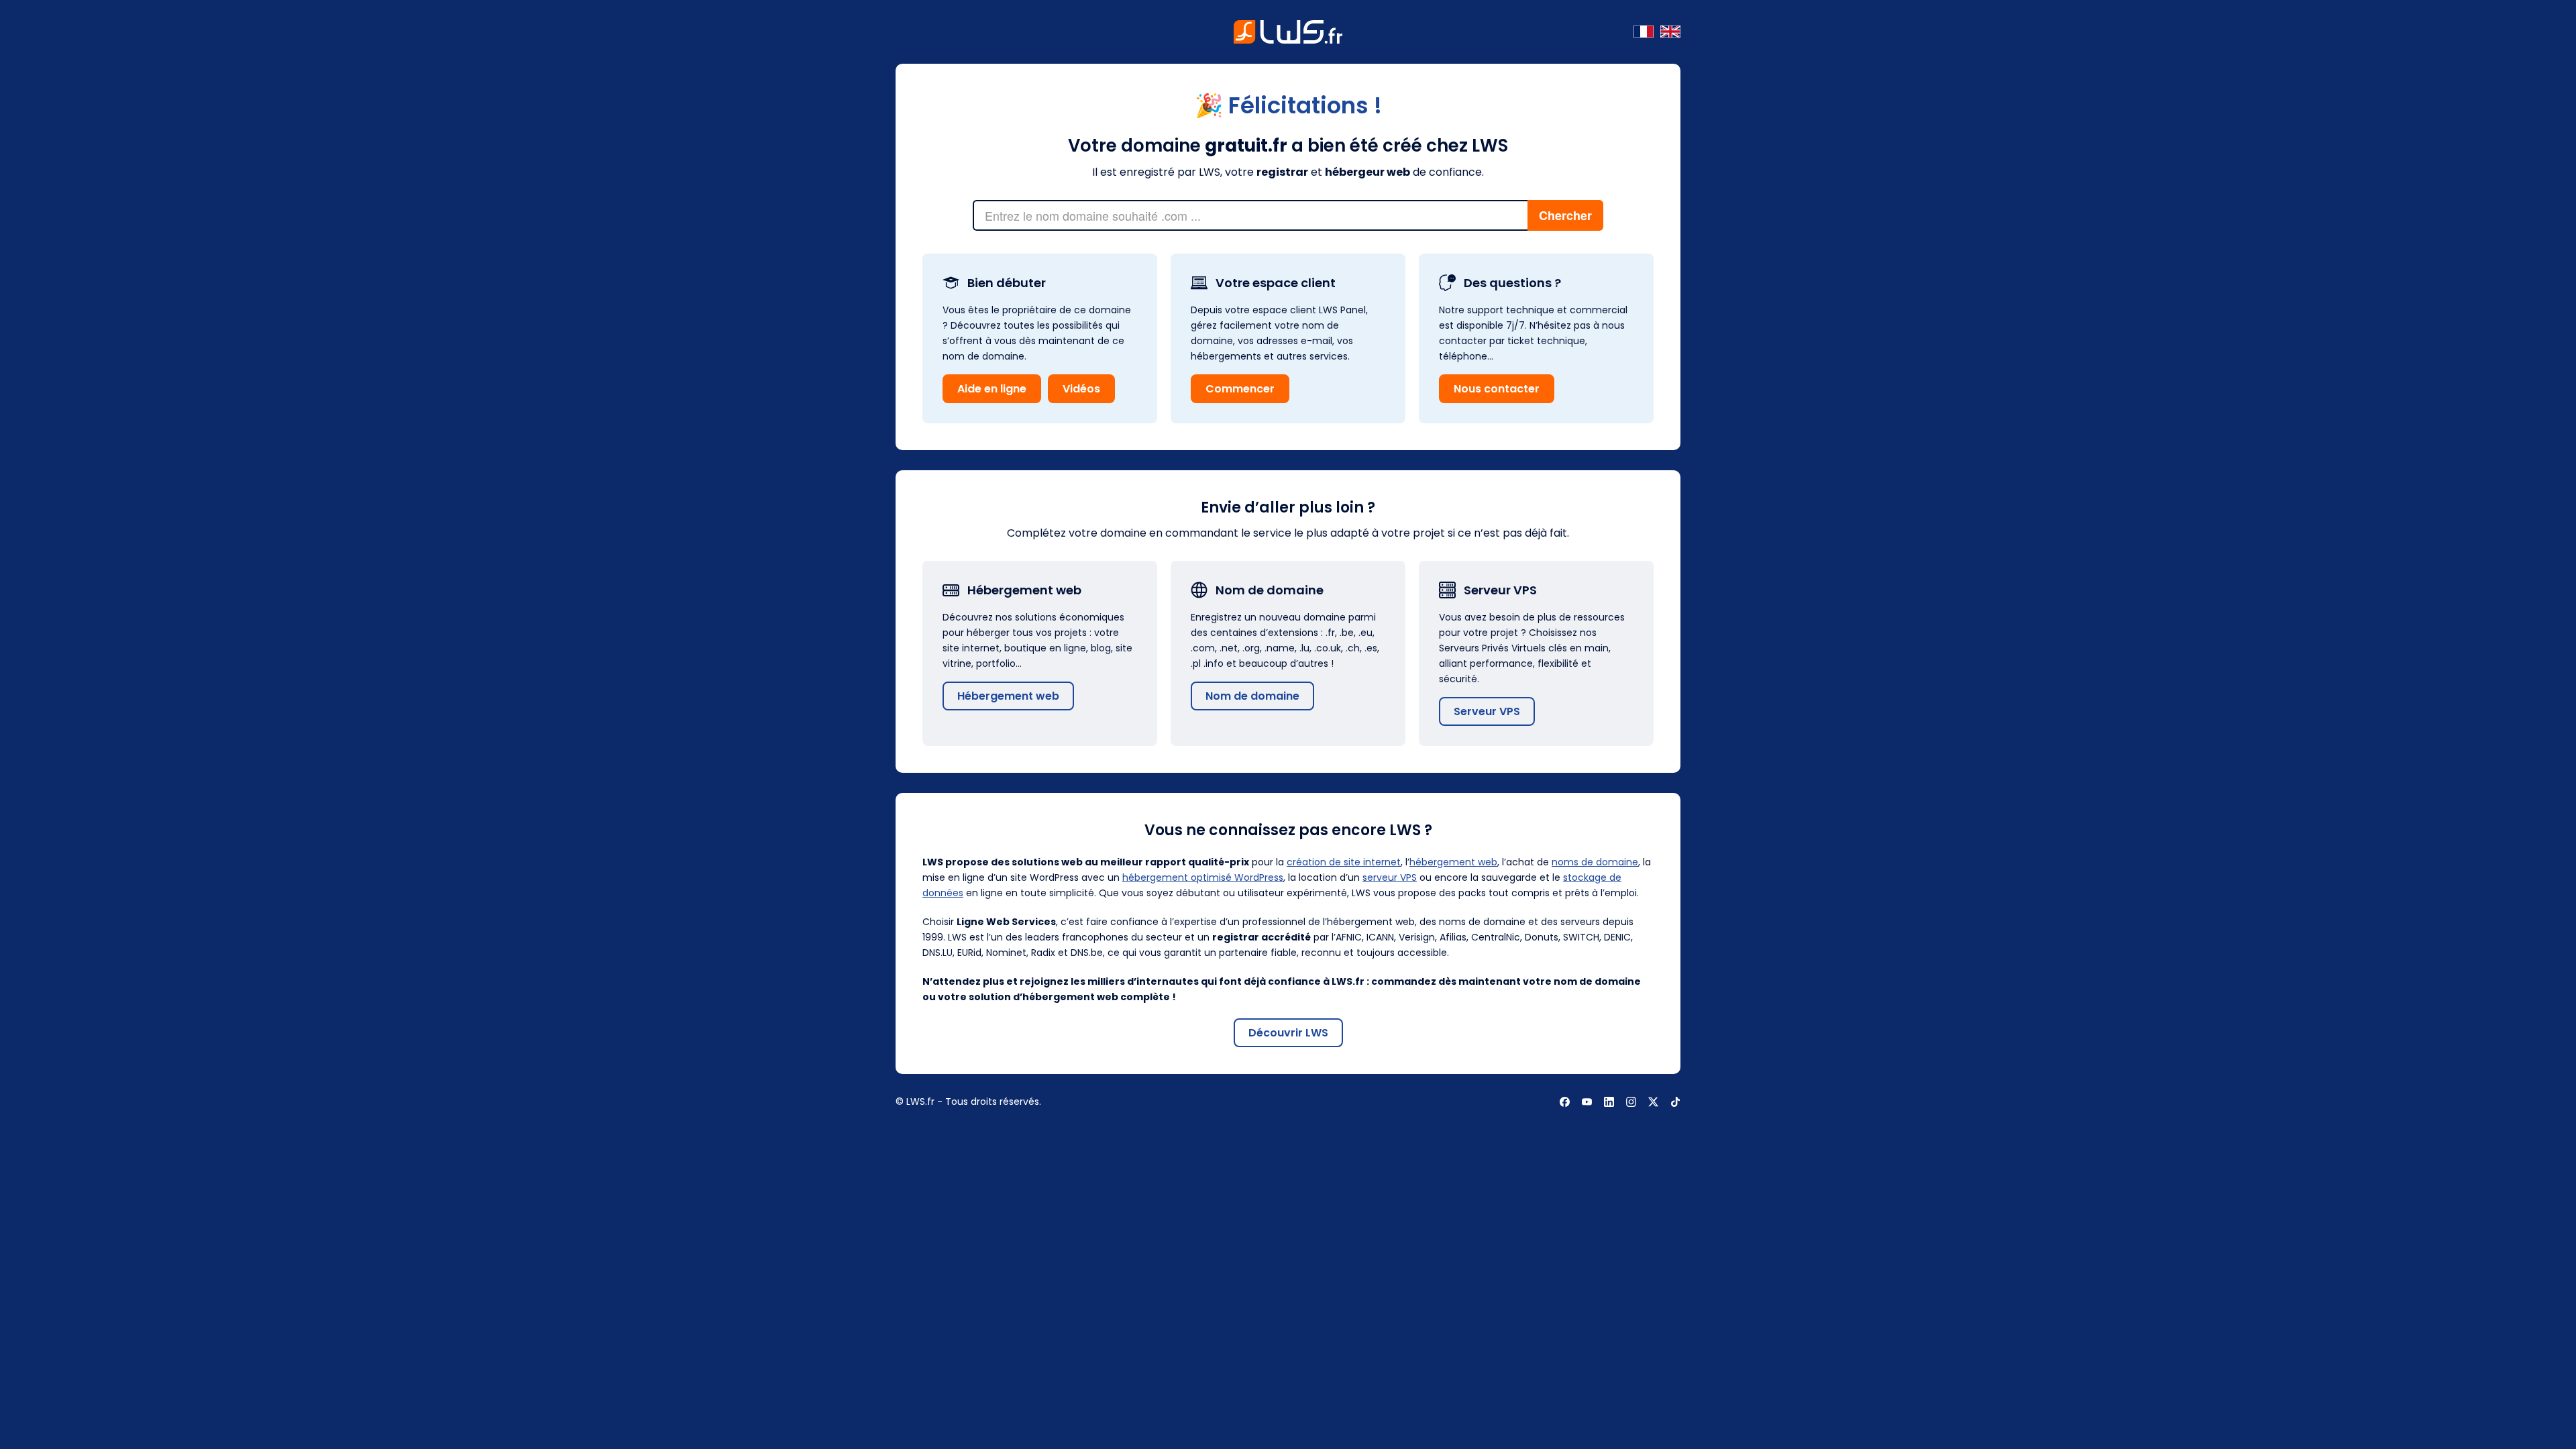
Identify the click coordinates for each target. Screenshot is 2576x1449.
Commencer (1240, 389)
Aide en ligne (992, 389)
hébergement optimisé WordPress (1203, 877)
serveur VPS (1390, 877)
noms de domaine (1595, 862)
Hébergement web (1008, 696)
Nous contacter (1497, 389)
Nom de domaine (1252, 696)
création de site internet (1344, 862)
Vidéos (1081, 389)
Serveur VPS (1487, 711)
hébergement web (1453, 862)
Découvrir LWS (1288, 1033)
